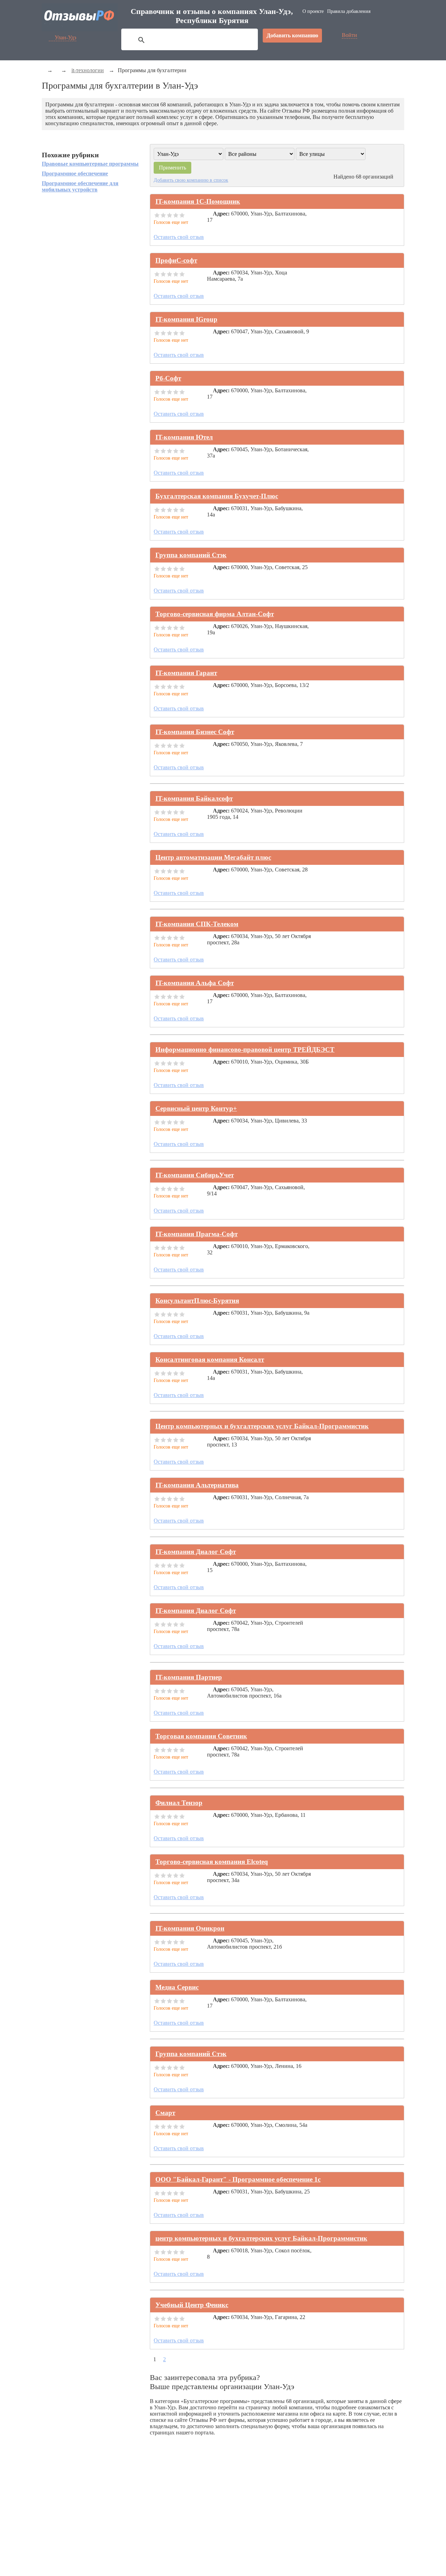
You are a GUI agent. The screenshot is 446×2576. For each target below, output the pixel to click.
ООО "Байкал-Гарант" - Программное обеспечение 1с (238, 2179)
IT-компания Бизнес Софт (195, 732)
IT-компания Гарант (186, 673)
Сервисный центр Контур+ (196, 1108)
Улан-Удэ (66, 37)
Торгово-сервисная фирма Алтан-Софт (215, 614)
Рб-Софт (168, 378)
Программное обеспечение (75, 173)
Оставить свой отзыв (179, 237)
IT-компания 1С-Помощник (198, 201)
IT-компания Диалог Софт (196, 1552)
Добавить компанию (292, 35)
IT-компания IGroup (186, 319)
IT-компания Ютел (184, 437)
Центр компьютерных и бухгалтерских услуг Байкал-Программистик (262, 1426)
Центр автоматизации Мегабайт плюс (213, 857)
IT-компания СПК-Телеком (197, 924)
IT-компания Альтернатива (197, 1485)
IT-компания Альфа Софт (195, 983)
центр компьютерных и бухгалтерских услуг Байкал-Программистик (261, 2238)
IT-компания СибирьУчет (195, 1175)
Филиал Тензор (179, 1803)
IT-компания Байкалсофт (194, 798)
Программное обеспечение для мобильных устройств (80, 186)
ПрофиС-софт (176, 260)
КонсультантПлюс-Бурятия (197, 1301)
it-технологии (88, 70)
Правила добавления (349, 11)
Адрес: (221, 214)
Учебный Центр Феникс (192, 2305)
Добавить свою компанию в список (191, 180)
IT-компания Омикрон (190, 1928)
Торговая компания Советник (201, 1736)
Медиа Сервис (177, 1987)
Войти (349, 35)
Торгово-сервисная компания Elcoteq (212, 1862)
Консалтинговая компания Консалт (210, 1359)
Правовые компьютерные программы (90, 164)
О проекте (313, 11)
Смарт (165, 2113)
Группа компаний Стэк (191, 555)
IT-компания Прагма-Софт (197, 1234)
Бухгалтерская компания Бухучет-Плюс (217, 496)
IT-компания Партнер (189, 1677)
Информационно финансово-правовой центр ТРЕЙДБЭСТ (245, 1049)
